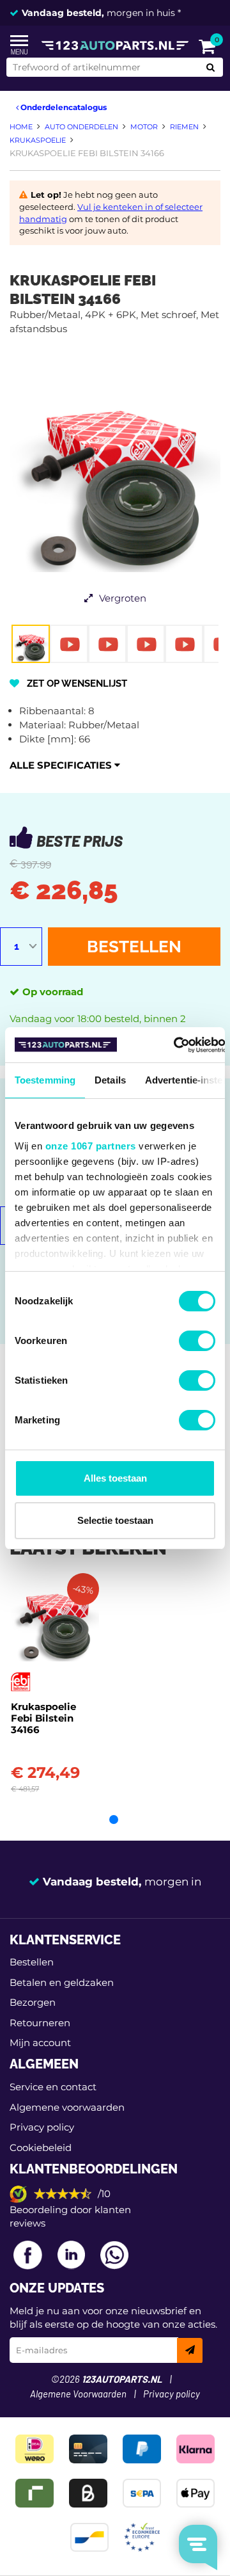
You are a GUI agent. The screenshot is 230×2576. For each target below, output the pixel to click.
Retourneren (40, 2023)
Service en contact (53, 2087)
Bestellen (134, 947)
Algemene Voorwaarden (78, 2395)
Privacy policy (42, 2127)
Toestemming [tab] (45, 1080)
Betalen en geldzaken (62, 1982)
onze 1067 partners (91, 1146)
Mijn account (40, 2043)
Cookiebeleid (41, 2148)
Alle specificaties (62, 765)
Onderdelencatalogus (63, 107)
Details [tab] (110, 1080)
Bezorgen (33, 2002)
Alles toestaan (115, 1478)
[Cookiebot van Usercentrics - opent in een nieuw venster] (174, 1045)
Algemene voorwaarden (67, 2107)
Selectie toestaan (115, 1520)
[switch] (197, 1341)
